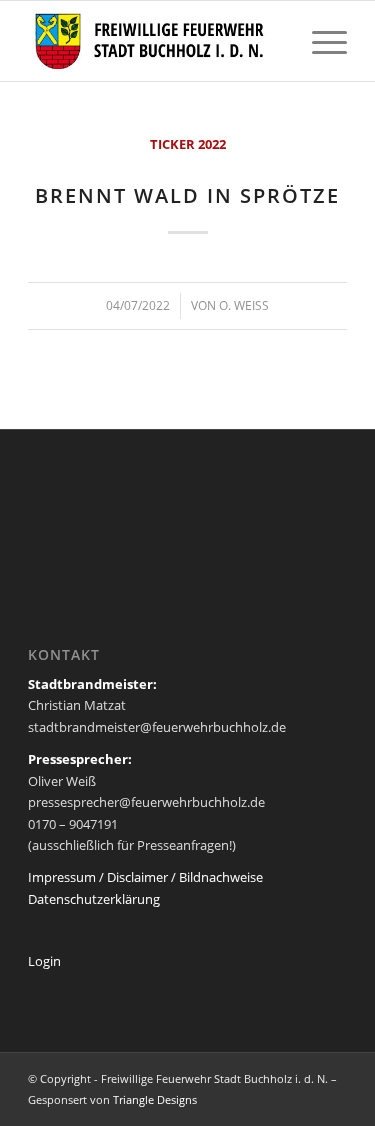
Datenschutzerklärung (94, 899)
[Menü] (319, 41)
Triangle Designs (155, 1099)
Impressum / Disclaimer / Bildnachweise (145, 877)
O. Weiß (244, 305)
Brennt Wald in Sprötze (187, 195)
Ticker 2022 (188, 144)
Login (44, 961)
